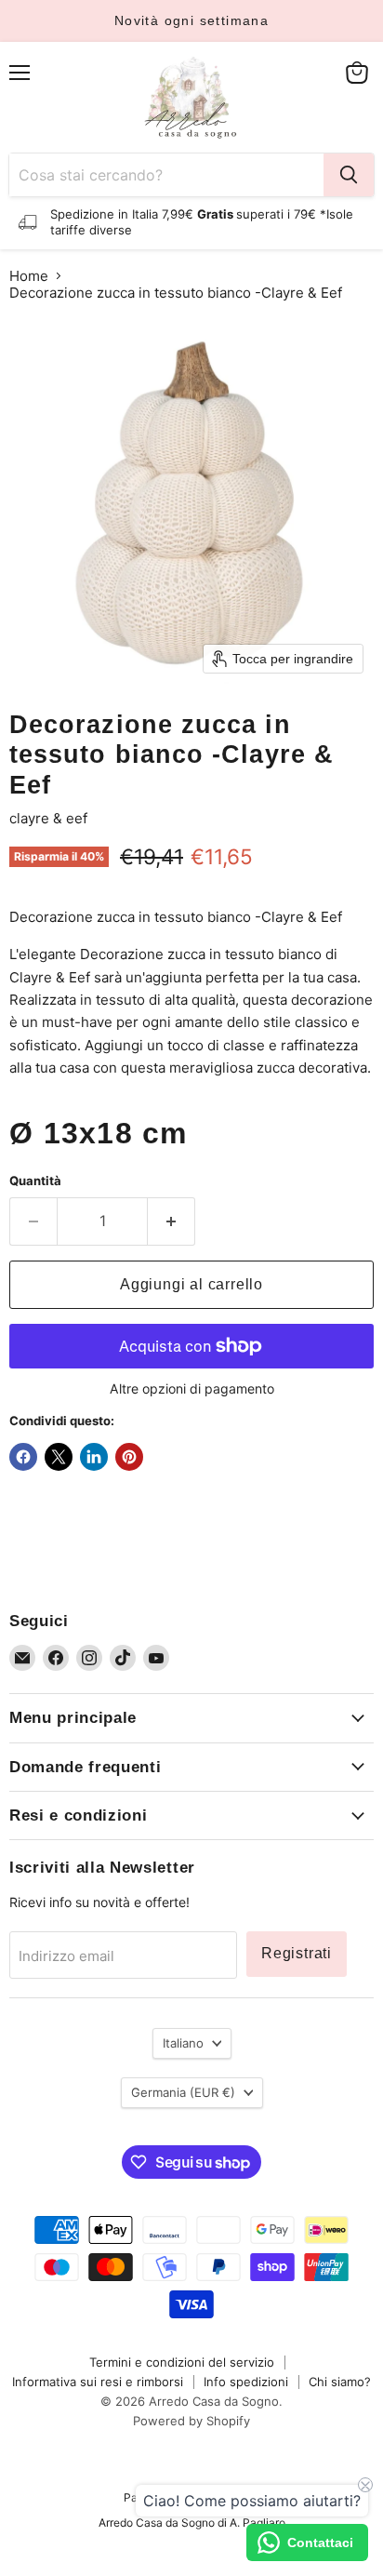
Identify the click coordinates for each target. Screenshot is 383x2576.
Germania (183, 2092)
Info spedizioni (246, 2382)
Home (29, 276)
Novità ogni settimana (191, 20)
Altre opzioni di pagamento (192, 1389)
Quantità (35, 1181)
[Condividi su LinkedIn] (94, 1457)
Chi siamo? (340, 2382)
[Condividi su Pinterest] (129, 1457)
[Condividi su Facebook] (23, 1457)
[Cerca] (349, 175)
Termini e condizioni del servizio (182, 2362)
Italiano (183, 2043)
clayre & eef (48, 818)
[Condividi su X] (59, 1457)
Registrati (297, 1953)
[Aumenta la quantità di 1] (172, 1221)
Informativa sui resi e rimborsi (98, 2382)
